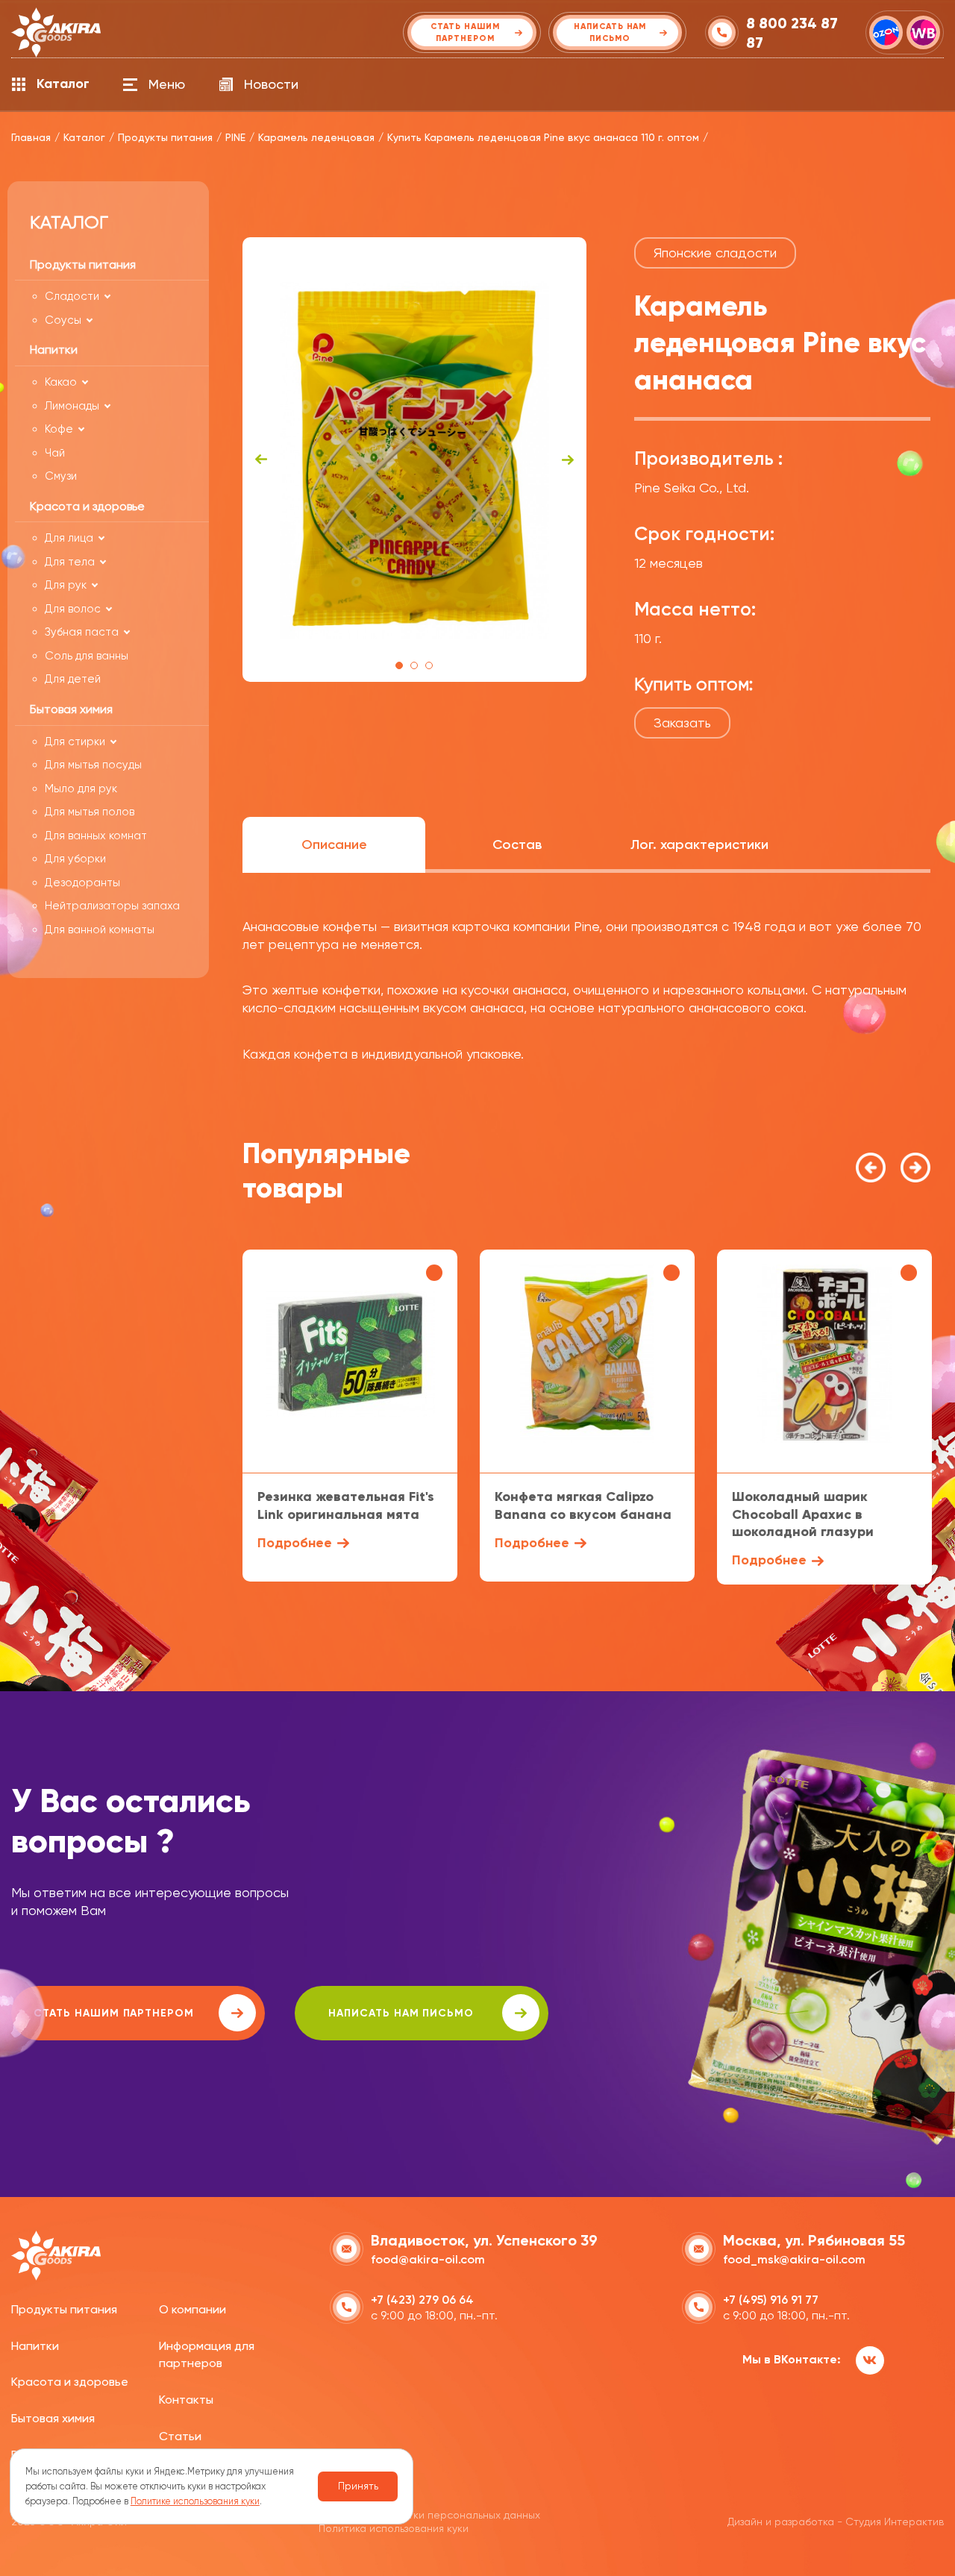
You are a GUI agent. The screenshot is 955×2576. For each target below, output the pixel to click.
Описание (334, 844)
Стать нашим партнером (114, 2013)
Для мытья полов (90, 812)
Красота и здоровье (70, 2382)
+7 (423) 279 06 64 (422, 2300)
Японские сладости (715, 253)
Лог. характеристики (699, 844)
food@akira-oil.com (428, 2259)
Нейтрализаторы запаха (112, 906)
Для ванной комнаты (100, 930)
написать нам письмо (401, 2013)
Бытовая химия (53, 2418)
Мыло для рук (81, 789)
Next (568, 460)
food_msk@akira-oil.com (794, 2259)
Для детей (73, 679)
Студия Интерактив (895, 2522)
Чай (55, 453)
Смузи (61, 476)
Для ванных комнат (96, 836)
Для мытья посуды (93, 765)
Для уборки (75, 859)
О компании (192, 2309)
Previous (261, 460)
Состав (517, 844)
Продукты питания (64, 2309)
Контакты (186, 2400)
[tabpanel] (414, 460)
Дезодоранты (82, 883)
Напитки (35, 2346)
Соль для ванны (87, 656)
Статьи (180, 2436)
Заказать (682, 723)
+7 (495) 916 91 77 (771, 2300)
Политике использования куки (195, 2501)
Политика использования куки (394, 2528)
